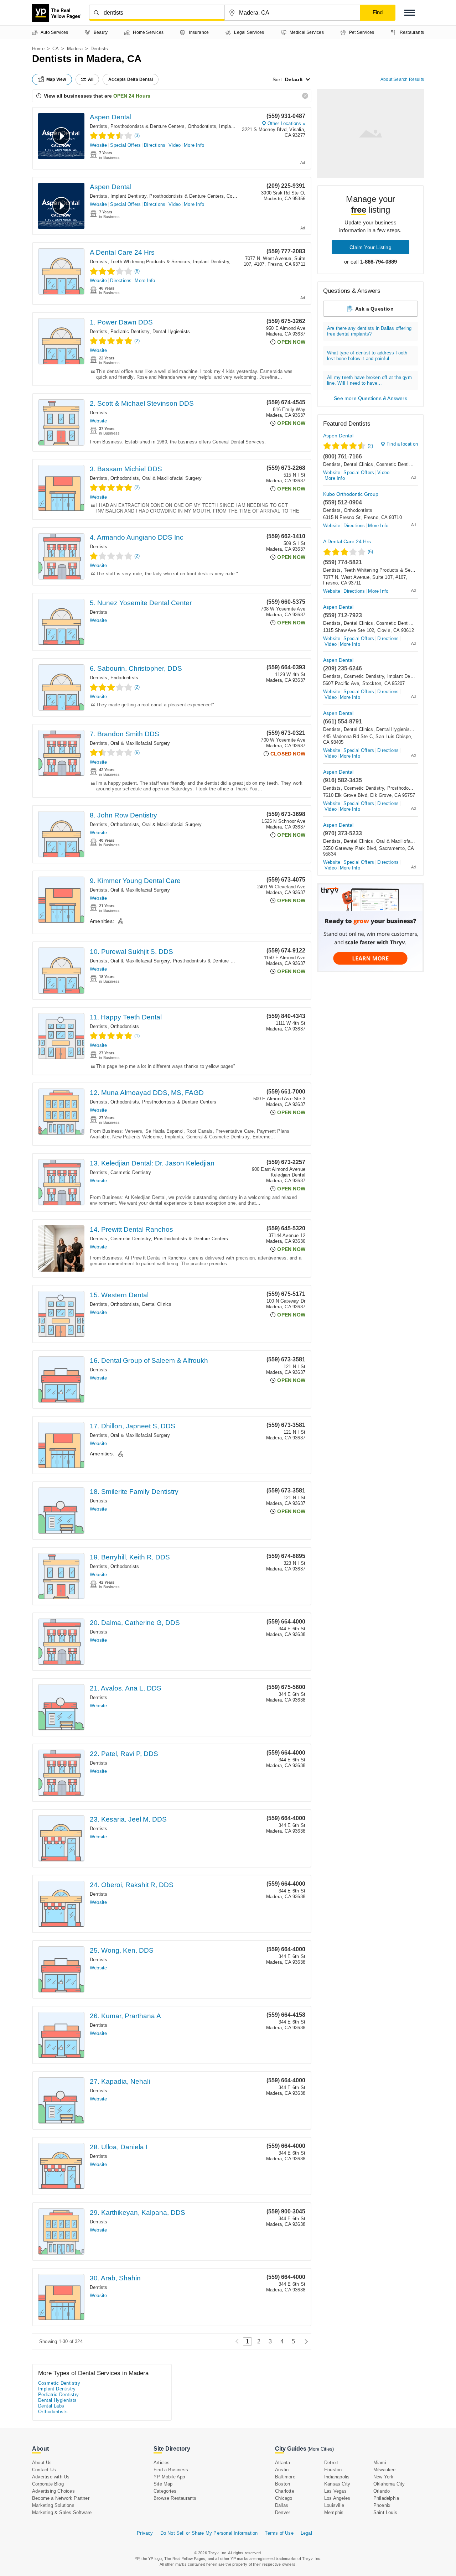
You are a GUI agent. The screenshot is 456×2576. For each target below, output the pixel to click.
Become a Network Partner (61, 2498)
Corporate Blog (48, 2484)
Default (294, 79)
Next (304, 2341)
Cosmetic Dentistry (131, 1172)
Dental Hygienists (171, 331)
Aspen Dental (111, 117)
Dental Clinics (157, 1304)
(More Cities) (321, 2449)
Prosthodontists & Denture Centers (148, 126)
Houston (333, 2470)
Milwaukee (385, 2470)
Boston (283, 2484)
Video (175, 145)
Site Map (163, 2484)
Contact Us (44, 2470)
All (91, 79)
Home (38, 49)
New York (384, 2477)
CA (56, 49)
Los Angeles (337, 2498)
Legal (306, 2533)
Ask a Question (374, 309)
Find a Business (171, 2470)
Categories (165, 2491)
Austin (282, 2470)
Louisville (334, 2505)
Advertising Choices (53, 2491)
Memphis (334, 2512)
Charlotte (285, 2491)
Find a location (402, 444)
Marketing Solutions (53, 2505)
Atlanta (283, 2463)
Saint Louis (385, 2512)
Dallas (282, 2505)
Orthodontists (202, 126)
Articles (162, 2463)
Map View (56, 79)
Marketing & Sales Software (62, 2512)
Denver (283, 2512)
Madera (75, 49)
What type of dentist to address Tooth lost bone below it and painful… (367, 356)
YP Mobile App (169, 2477)
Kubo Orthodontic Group (351, 494)
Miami (380, 2463)
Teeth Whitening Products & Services (150, 262)
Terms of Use (279, 2533)
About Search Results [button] (402, 79)
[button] (410, 13)
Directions (155, 145)
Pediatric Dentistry (130, 331)
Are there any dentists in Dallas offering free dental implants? (369, 331)
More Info (194, 145)
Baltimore (285, 2477)
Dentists (99, 126)
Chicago (284, 2498)
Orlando (382, 2491)
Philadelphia (386, 2498)
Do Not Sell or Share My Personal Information (209, 2533)
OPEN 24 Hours (132, 96)
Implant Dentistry (237, 126)
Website (98, 145)
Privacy (145, 2533)
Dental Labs (51, 2406)
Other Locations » (286, 123)
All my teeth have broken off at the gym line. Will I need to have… (369, 380)
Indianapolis (337, 2477)
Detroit (331, 2463)
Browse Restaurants (175, 2498)
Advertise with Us (51, 2477)
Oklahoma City (389, 2484)
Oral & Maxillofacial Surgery (172, 478)
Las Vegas (335, 2491)
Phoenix (382, 2505)
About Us (42, 2463)
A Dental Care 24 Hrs (122, 252)
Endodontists (124, 678)
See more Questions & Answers (370, 398)
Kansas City (337, 2484)
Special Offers (125, 145)
